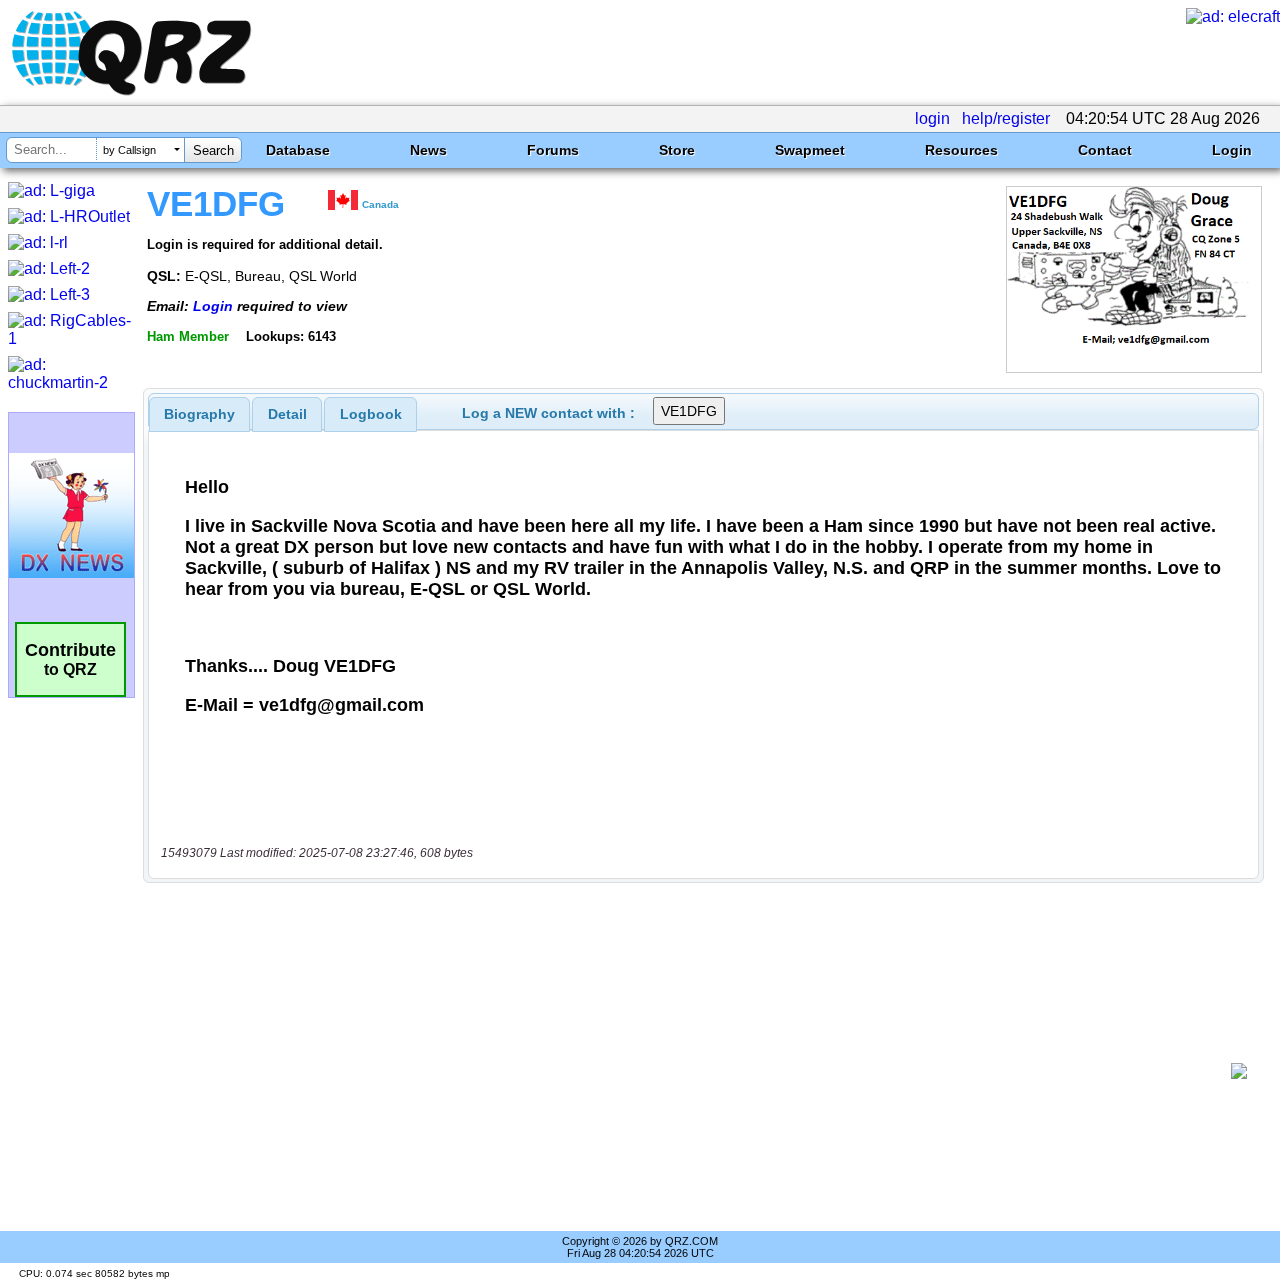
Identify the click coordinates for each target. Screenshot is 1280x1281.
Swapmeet (810, 150)
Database (298, 150)
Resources (961, 150)
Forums (553, 150)
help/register (1006, 118)
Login (1232, 150)
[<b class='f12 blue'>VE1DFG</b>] (1134, 367)
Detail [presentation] (287, 414)
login (932, 118)
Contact (1105, 150)
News (428, 150)
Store (677, 150)
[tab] (199, 414)
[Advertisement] (695, 1071)
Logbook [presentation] (371, 414)
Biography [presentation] (199, 414)
